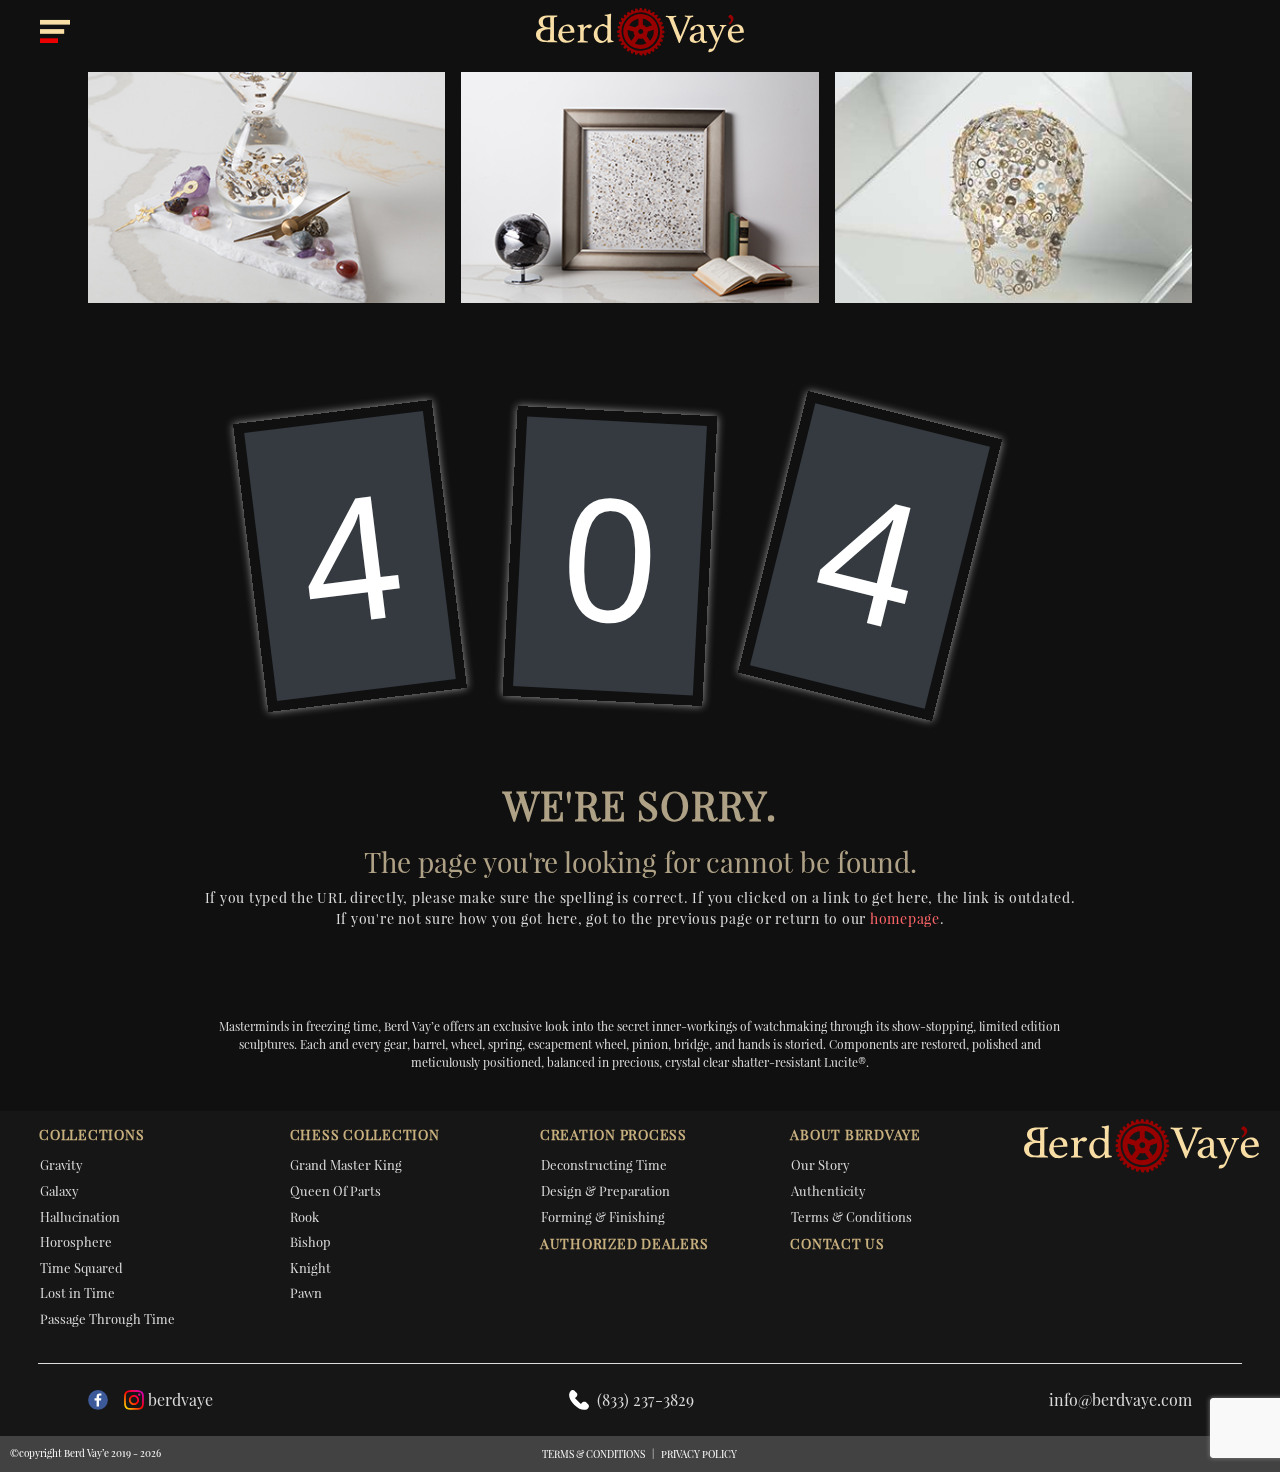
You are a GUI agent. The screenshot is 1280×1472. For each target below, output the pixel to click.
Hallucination (80, 1216)
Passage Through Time (107, 1318)
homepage (905, 918)
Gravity (61, 1164)
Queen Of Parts (335, 1190)
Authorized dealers (624, 1243)
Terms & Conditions (851, 1216)
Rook (304, 1216)
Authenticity (828, 1190)
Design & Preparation (605, 1190)
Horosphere (76, 1241)
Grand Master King (346, 1164)
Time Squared (81, 1267)
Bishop (310, 1241)
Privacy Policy (699, 1454)
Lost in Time (77, 1292)
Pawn (306, 1292)
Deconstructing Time (604, 1164)
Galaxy (59, 1190)
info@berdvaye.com (1120, 1399)
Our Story (820, 1164)
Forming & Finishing (603, 1216)
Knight (310, 1267)
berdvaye (180, 1399)
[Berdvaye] (640, 32)
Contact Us (837, 1243)
